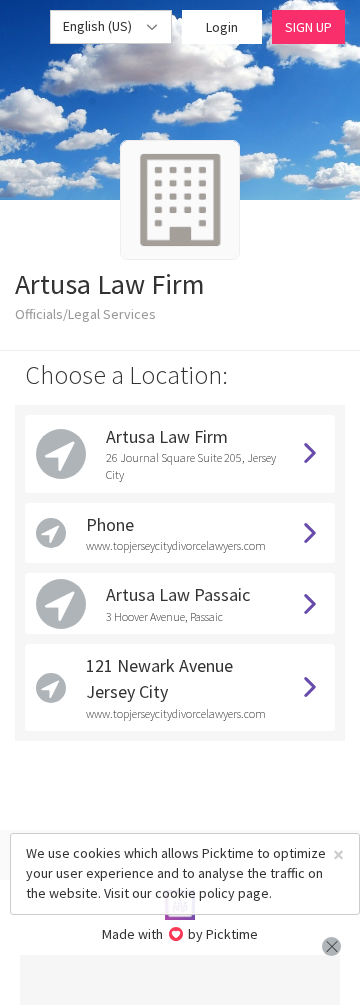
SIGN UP (308, 27)
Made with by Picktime (180, 934)
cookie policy (195, 893)
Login (222, 27)
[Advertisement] (180, 980)
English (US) (99, 26)
